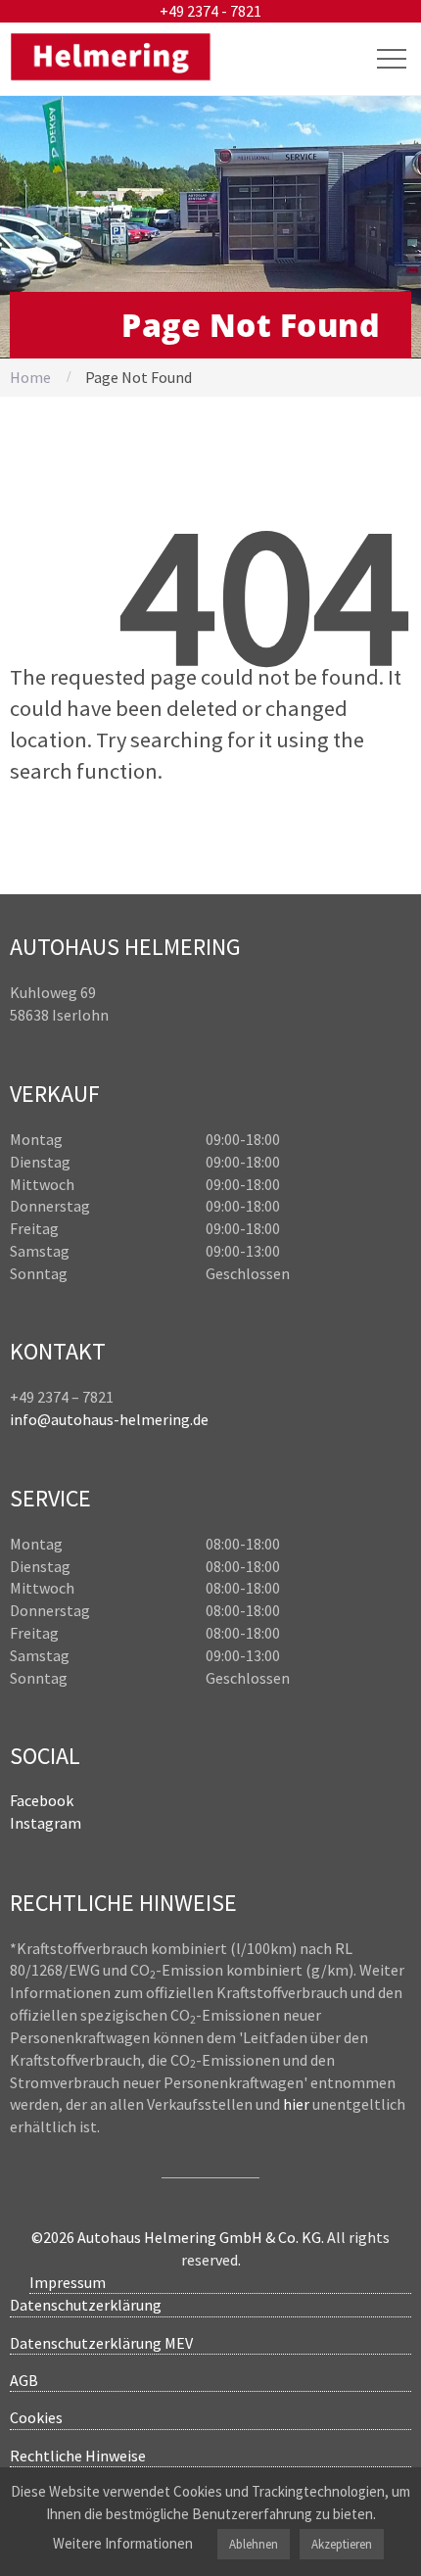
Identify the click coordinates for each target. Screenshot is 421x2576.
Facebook (42, 1800)
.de (199, 1419)
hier (296, 2104)
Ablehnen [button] (254, 2544)
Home (30, 377)
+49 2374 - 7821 (210, 11)
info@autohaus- (65, 1419)
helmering (155, 1419)
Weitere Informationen (123, 2543)
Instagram (46, 1823)
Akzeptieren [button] (342, 2544)
